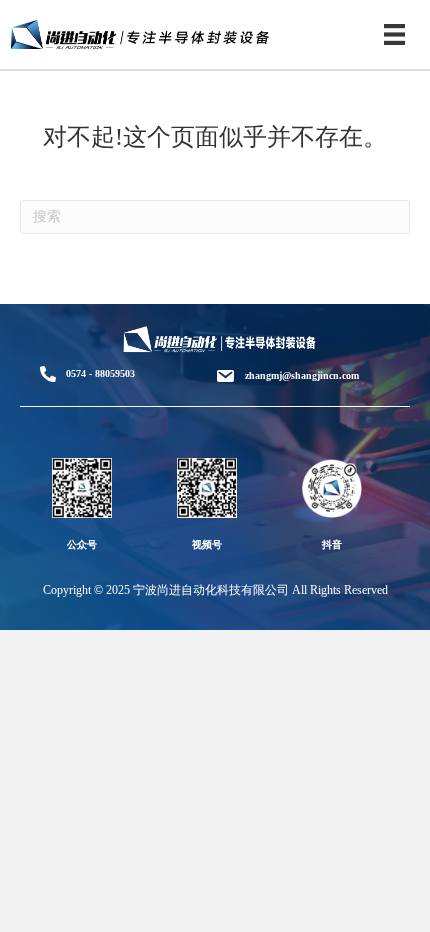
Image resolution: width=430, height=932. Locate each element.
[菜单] (394, 34)
